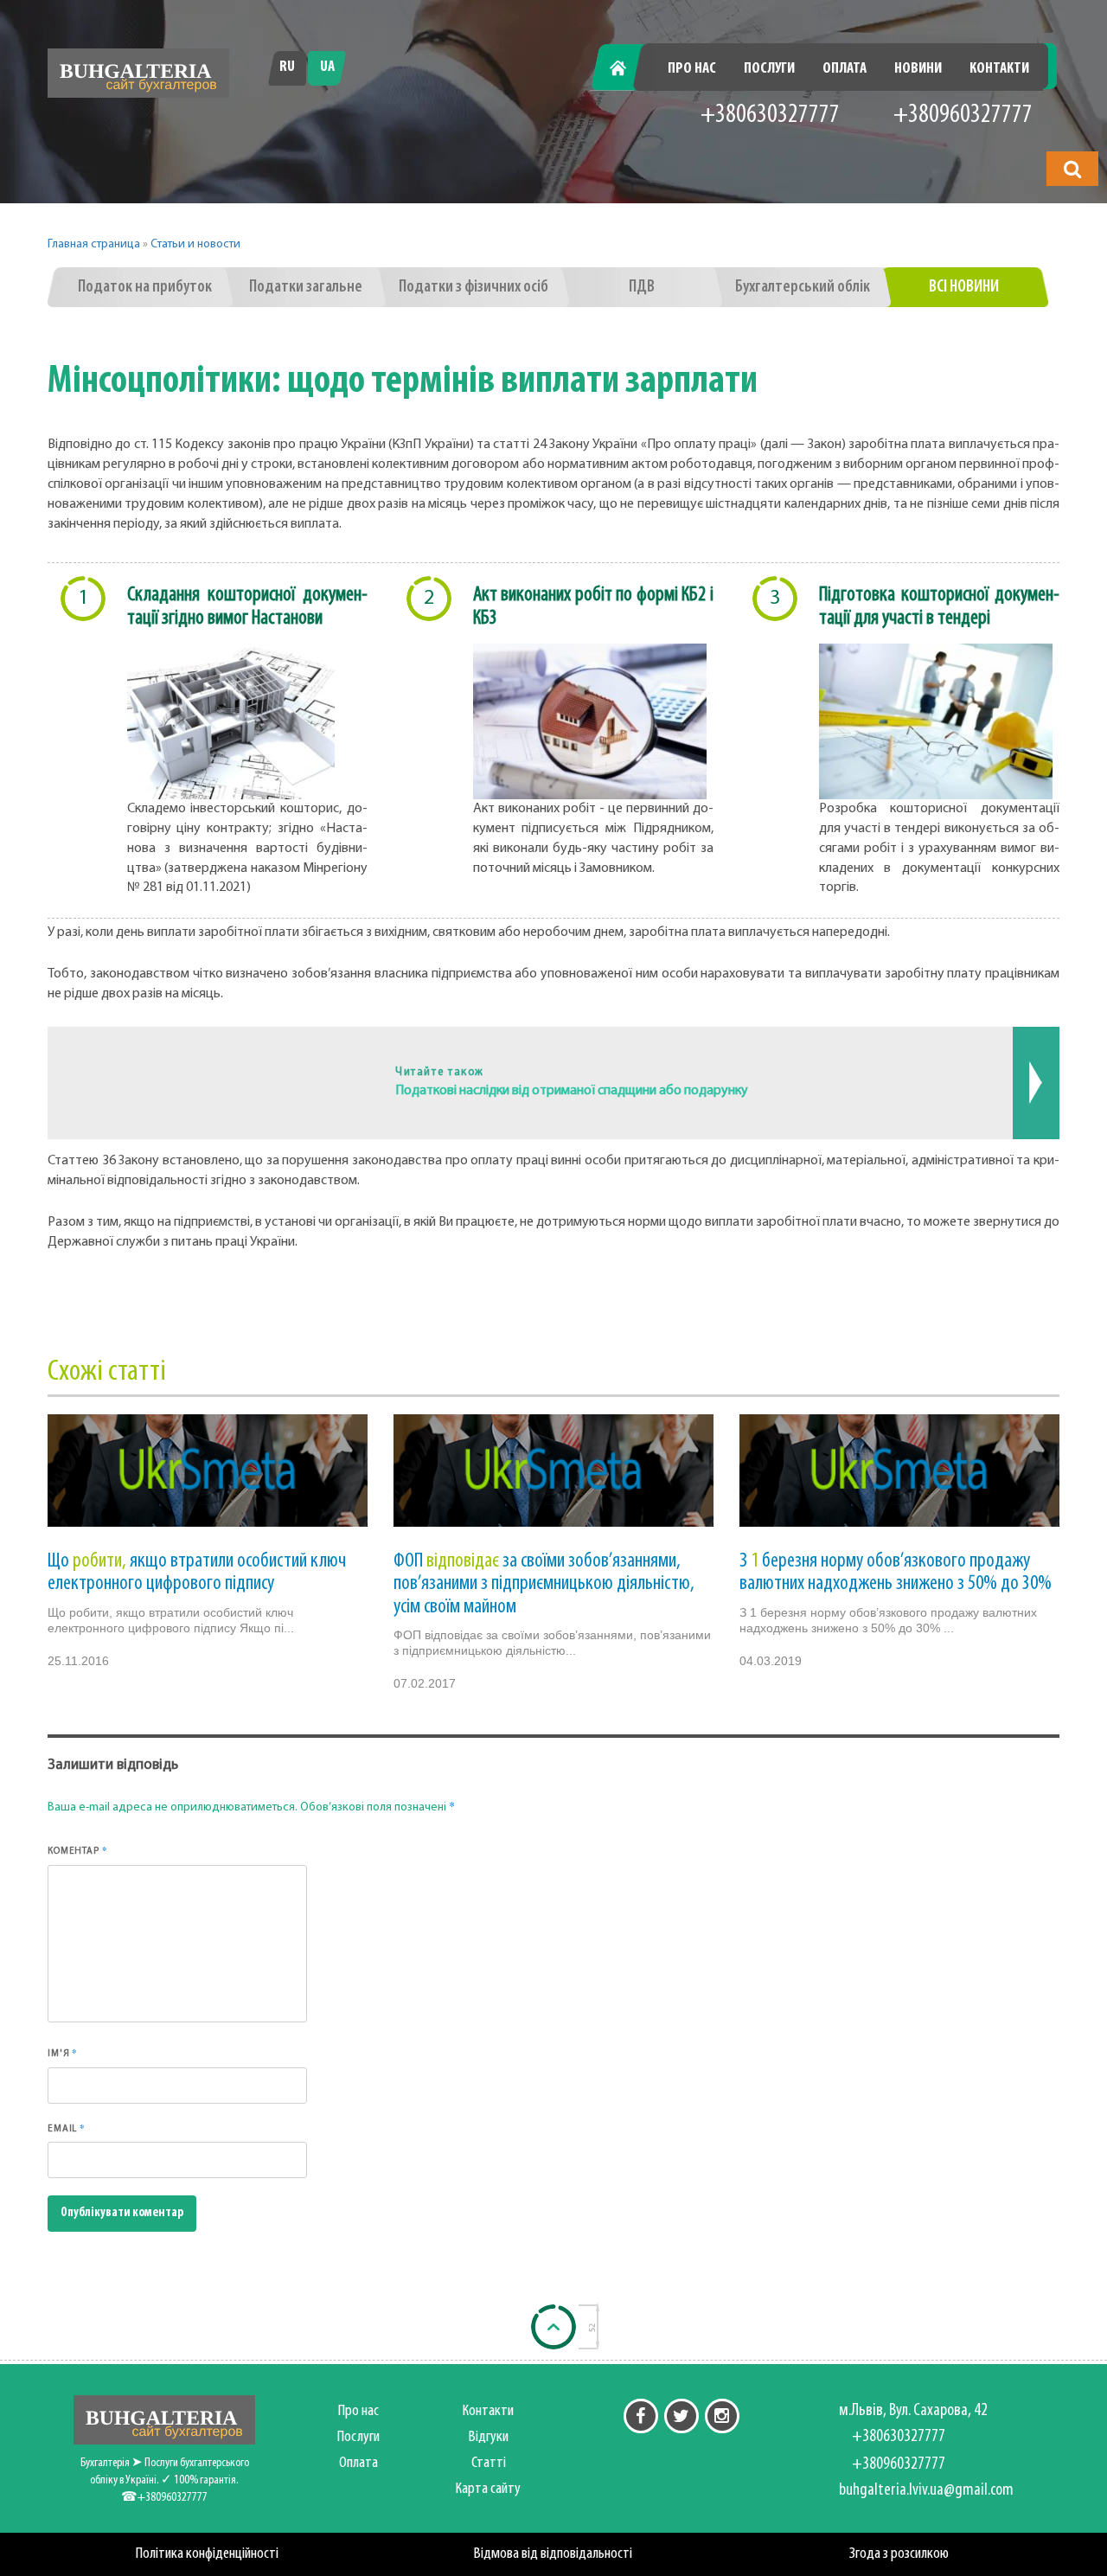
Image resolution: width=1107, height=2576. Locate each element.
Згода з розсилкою (899, 2554)
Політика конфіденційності (207, 2554)
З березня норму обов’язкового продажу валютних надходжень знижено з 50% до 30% (896, 1573)
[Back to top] (553, 2327)
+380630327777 (770, 115)
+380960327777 (963, 115)
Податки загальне (306, 287)
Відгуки (489, 2437)
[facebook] (641, 2416)
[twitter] (681, 2416)
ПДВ (642, 287)
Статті (489, 2463)
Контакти (999, 69)
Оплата (845, 69)
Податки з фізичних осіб (474, 287)
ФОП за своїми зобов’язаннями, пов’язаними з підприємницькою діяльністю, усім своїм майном (544, 1584)
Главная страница (94, 244)
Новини (918, 69)
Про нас (692, 69)
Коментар (77, 1850)
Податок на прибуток (145, 287)
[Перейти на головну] (138, 73)
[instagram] (722, 2416)
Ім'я (63, 2053)
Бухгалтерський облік (803, 287)
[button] (1072, 169)
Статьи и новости (195, 244)
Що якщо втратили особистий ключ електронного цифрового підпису (197, 1573)
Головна (628, 69)
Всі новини (964, 287)
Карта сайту (488, 2489)
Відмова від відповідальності (553, 2554)
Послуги (769, 69)
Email (67, 2128)
